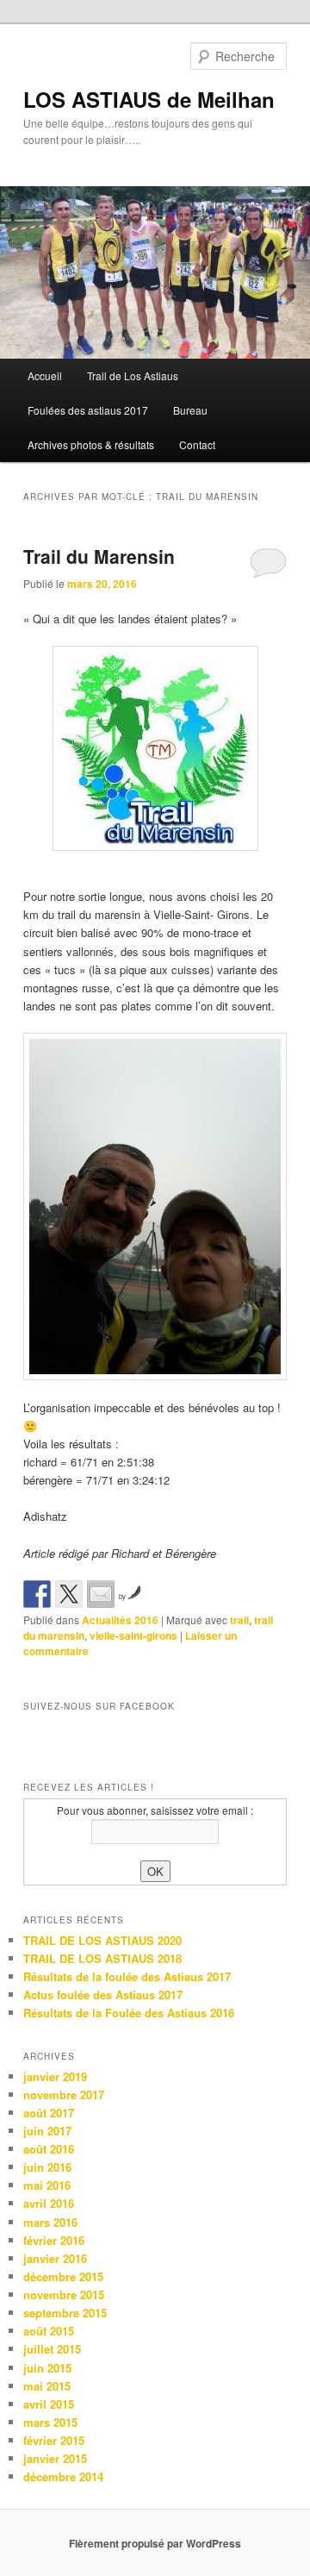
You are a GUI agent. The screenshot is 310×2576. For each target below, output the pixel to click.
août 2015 (49, 2331)
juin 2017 (47, 2131)
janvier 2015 (55, 2458)
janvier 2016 (55, 2258)
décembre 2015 (63, 2276)
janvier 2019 (55, 2076)
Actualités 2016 (120, 1620)
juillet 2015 (52, 2349)
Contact (197, 444)
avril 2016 (49, 2203)
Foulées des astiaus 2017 (88, 410)
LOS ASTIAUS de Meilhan (149, 99)
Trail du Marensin (99, 556)
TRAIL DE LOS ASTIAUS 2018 (102, 1958)
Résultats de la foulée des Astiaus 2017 (127, 1976)
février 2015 (54, 2440)
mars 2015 (50, 2422)
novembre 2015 (64, 2295)
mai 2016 (47, 2185)
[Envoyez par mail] (101, 1594)
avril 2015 (49, 2404)
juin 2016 (47, 2167)
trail (239, 1620)
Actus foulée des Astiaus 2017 (103, 1995)
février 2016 (54, 2240)
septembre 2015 (65, 2313)
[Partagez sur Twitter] (69, 1594)
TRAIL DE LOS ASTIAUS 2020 (102, 1940)
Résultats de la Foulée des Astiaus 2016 (129, 2013)
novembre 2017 (64, 2095)
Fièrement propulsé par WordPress (155, 2543)
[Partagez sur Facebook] (37, 1594)
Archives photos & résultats (91, 444)
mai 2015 (47, 2386)
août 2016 (49, 2149)
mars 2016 (50, 2222)
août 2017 (49, 2113)
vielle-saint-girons (133, 1635)
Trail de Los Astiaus (133, 375)
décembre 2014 (63, 2476)
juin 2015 (47, 2368)
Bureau (190, 410)
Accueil (45, 375)
